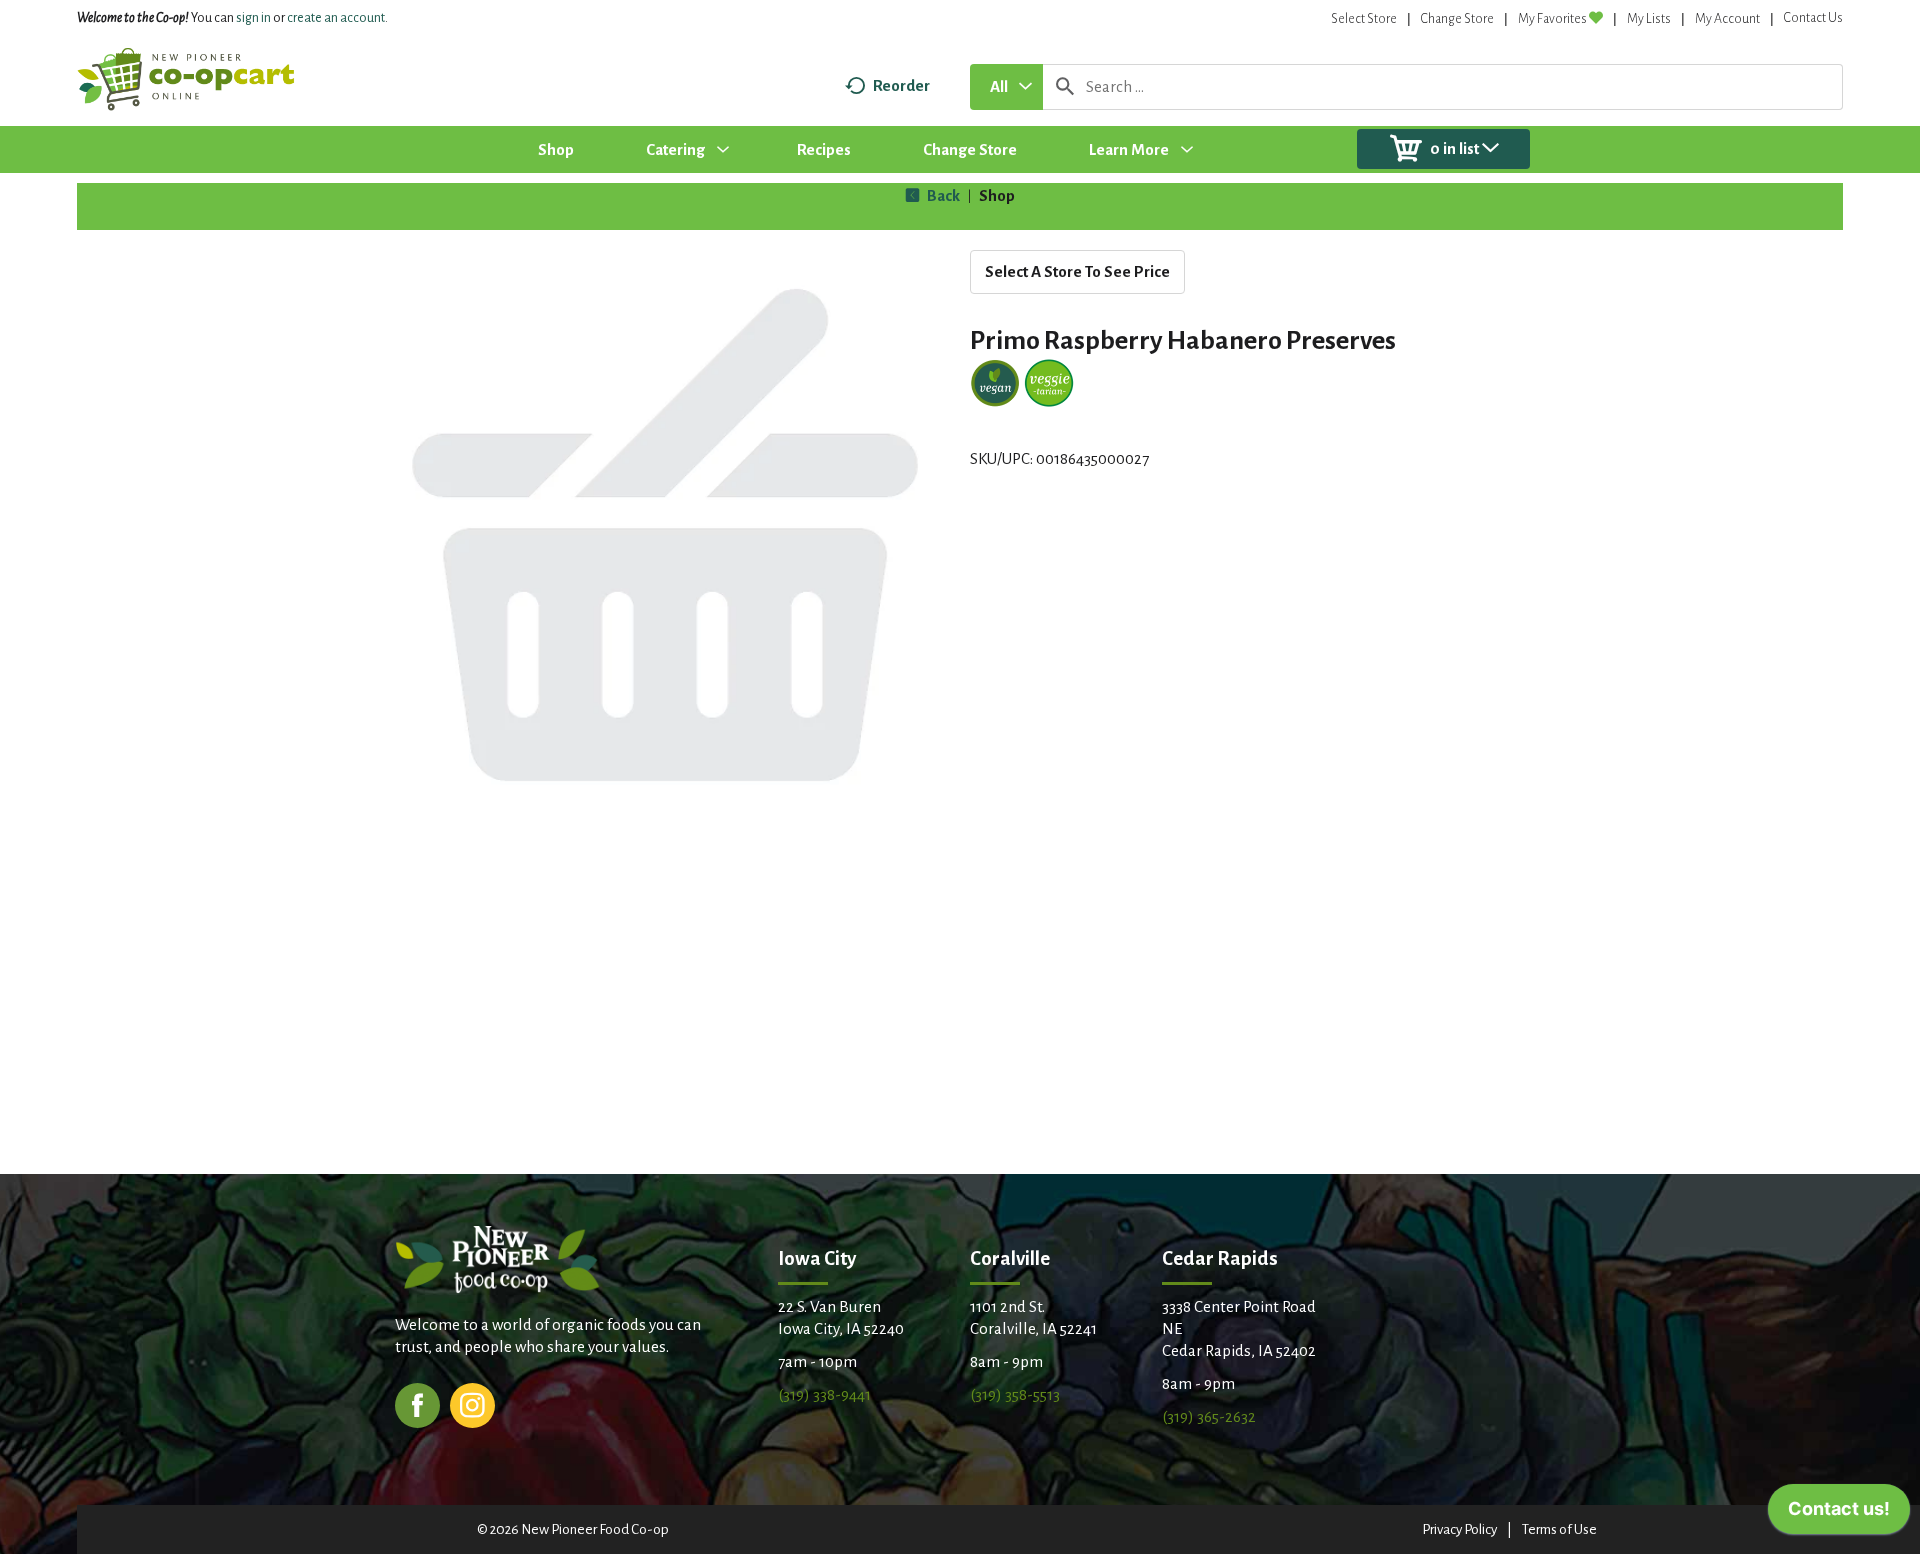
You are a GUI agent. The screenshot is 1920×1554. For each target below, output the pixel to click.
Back (942, 195)
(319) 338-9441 (824, 1394)
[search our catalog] (1065, 87)
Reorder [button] (901, 85)
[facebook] (417, 1403)
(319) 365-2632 (1209, 1416)
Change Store (1457, 19)
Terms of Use (1559, 1529)
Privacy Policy (1459, 1529)
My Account (1727, 19)
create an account (336, 18)
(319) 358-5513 (1015, 1394)
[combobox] (1006, 87)
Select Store (1364, 19)
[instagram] (472, 1403)
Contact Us (1813, 18)
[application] (1839, 1514)
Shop (997, 195)
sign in (253, 18)
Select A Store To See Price (1077, 271)
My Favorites (1552, 19)
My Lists (1649, 19)
